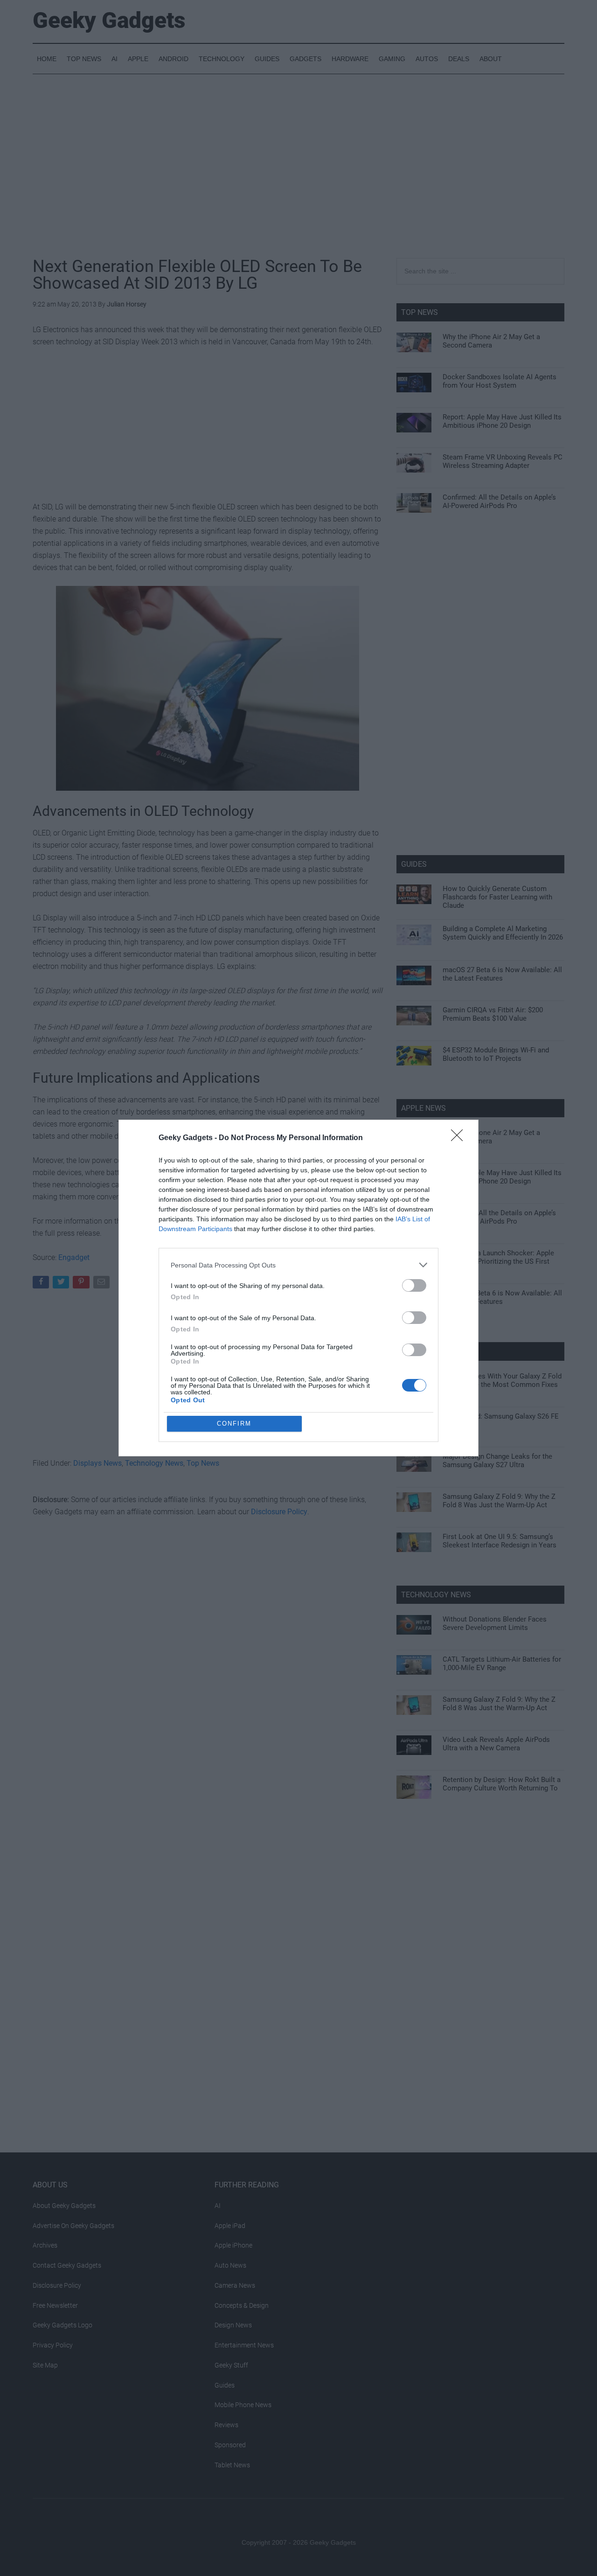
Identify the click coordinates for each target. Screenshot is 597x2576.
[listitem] (298, 1265)
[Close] (460, 1138)
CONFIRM (234, 1424)
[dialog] (298, 1288)
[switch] (414, 1285)
